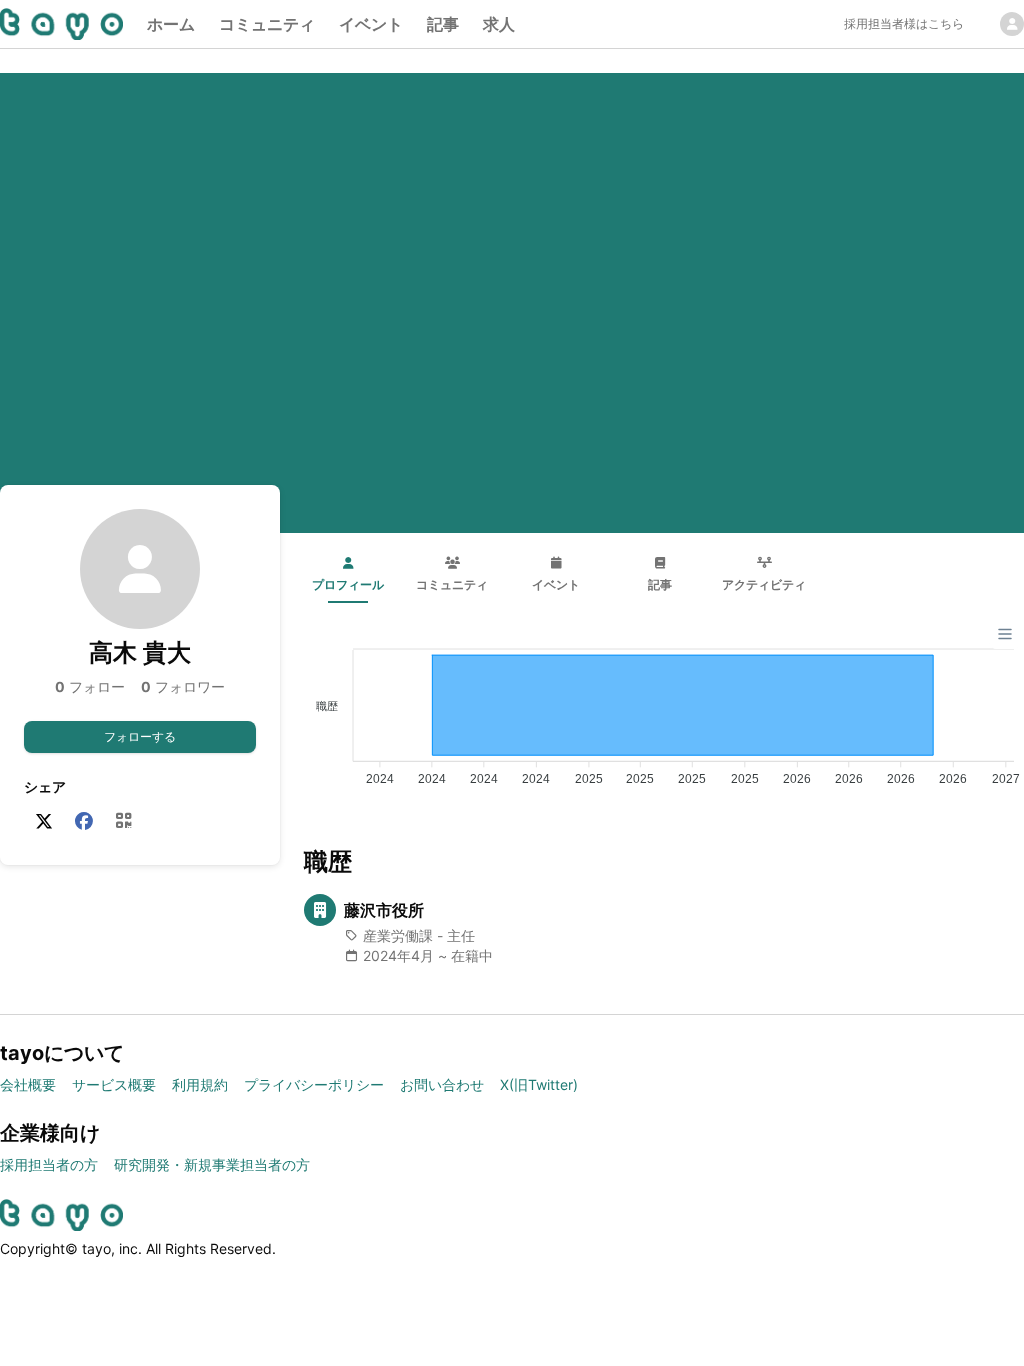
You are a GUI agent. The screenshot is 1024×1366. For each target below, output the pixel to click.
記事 (443, 24)
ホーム (171, 24)
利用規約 (200, 1084)
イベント (371, 24)
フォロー (90, 686)
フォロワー (183, 686)
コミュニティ (267, 24)
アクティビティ (764, 584)
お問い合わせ (442, 1084)
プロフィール (348, 584)
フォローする (140, 736)
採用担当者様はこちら (904, 23)
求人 (499, 24)
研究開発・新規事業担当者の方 (212, 1164)
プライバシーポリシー (314, 1084)
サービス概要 (114, 1084)
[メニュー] (1005, 634)
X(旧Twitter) (539, 1084)
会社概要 (28, 1084)
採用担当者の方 (49, 1164)
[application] (664, 709)
